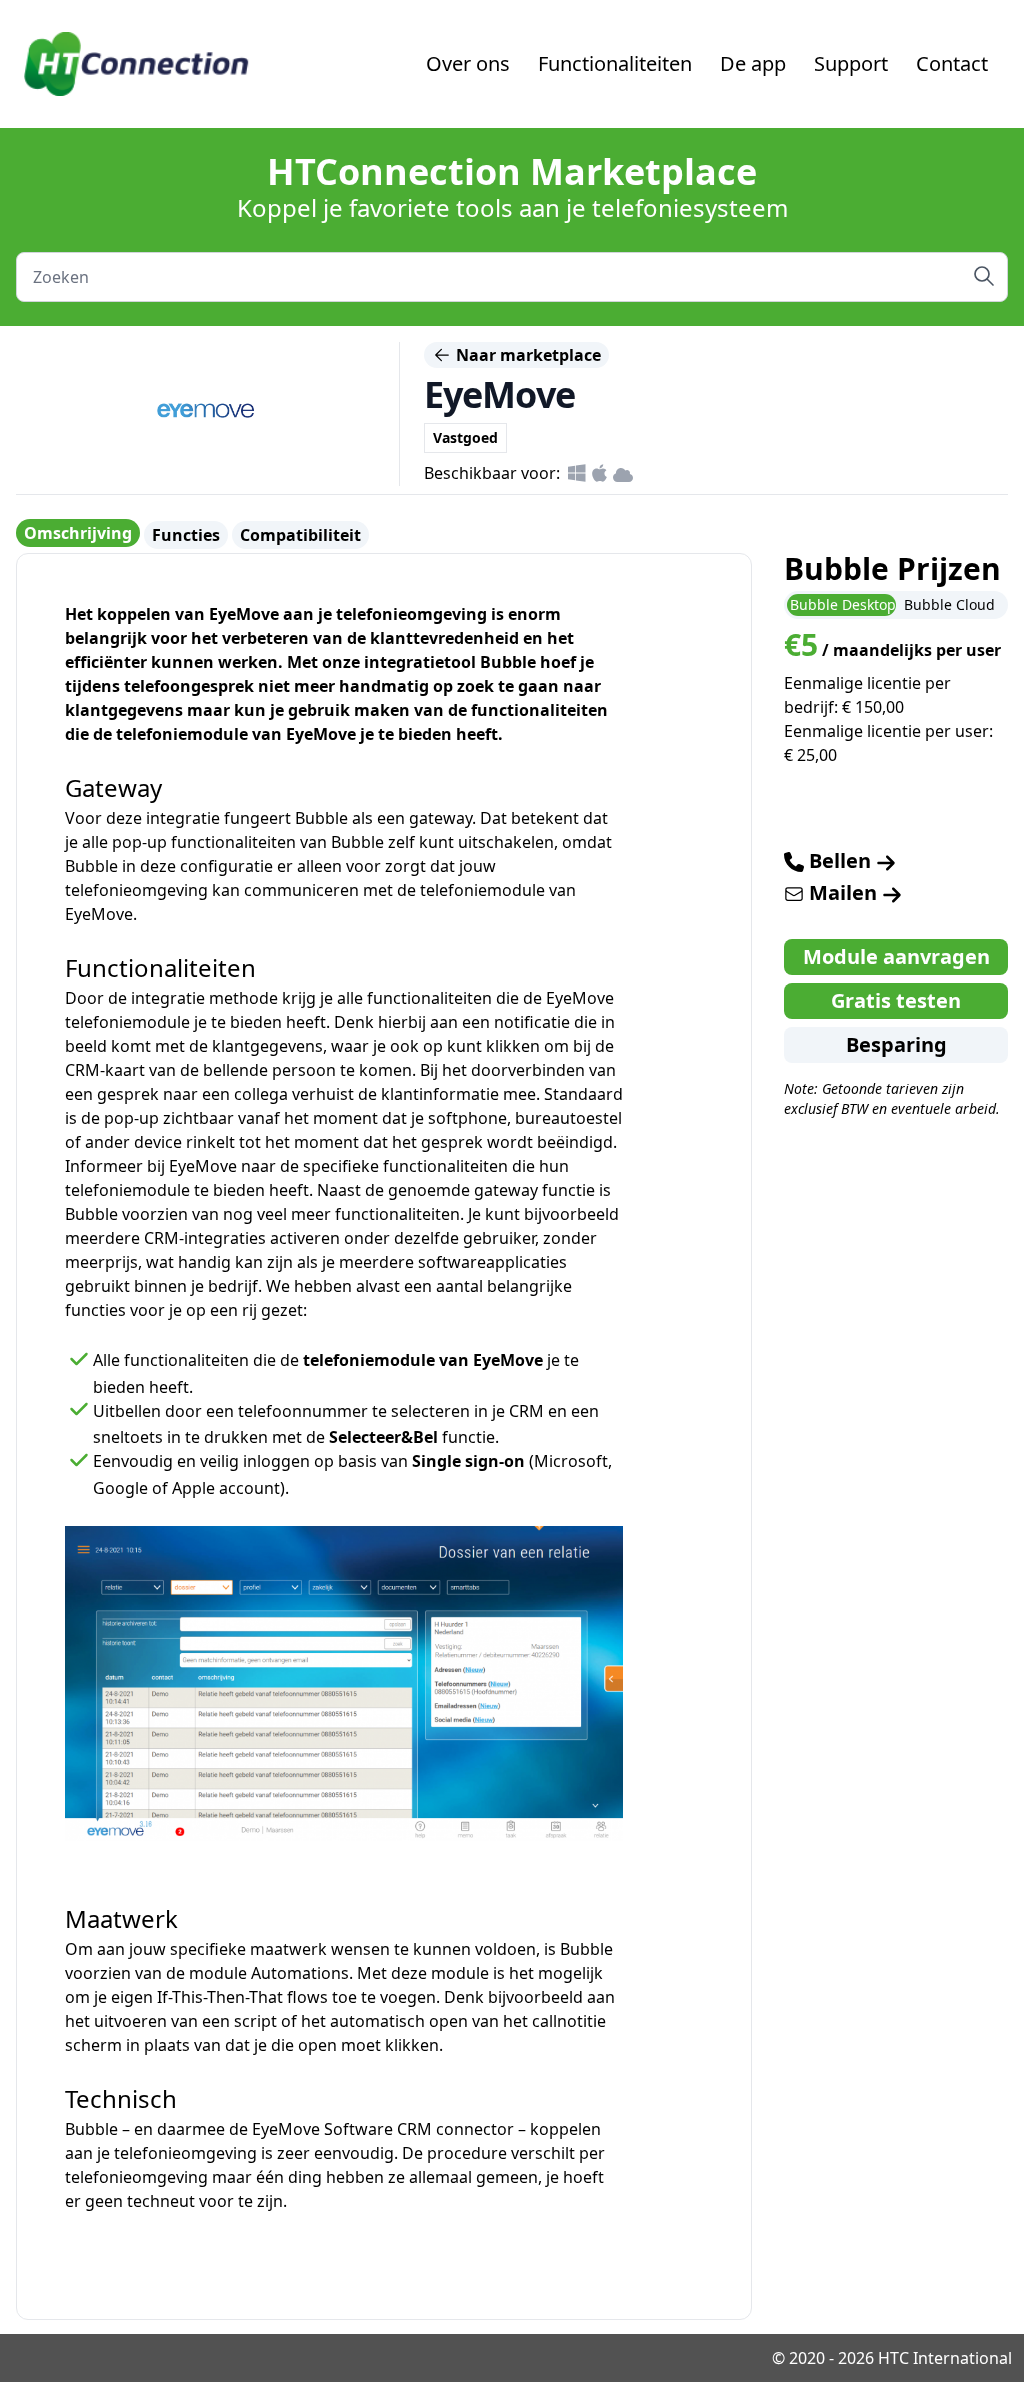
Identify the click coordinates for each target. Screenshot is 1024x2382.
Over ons (468, 63)
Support (851, 63)
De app (753, 63)
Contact (952, 63)
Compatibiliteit (300, 535)
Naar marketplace (526, 355)
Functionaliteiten (615, 63)
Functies (186, 535)
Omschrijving (78, 533)
